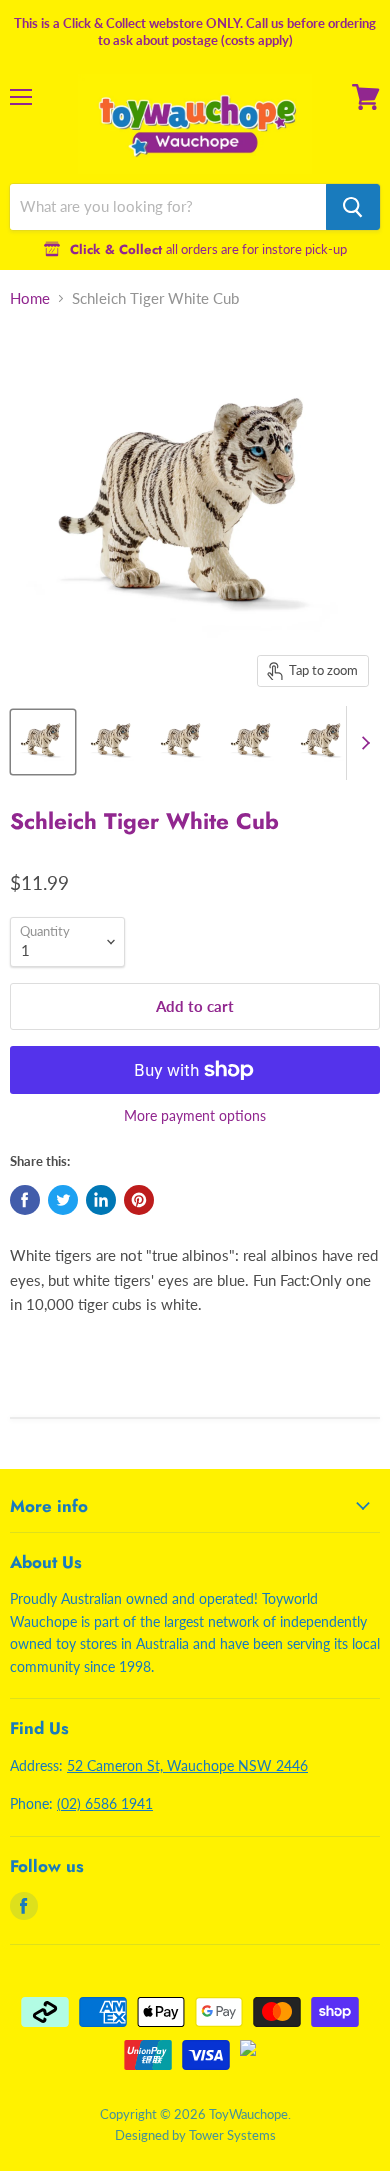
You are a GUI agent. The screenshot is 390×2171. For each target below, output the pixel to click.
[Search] (353, 207)
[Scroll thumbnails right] (362, 743)
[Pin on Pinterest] (139, 1200)
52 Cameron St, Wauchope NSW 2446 (187, 1765)
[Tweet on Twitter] (63, 1200)
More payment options (195, 1116)
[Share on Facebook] (25, 1200)
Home (30, 298)
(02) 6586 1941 (105, 1803)
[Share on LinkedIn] (101, 1200)
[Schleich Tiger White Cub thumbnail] (43, 742)
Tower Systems (232, 2135)
